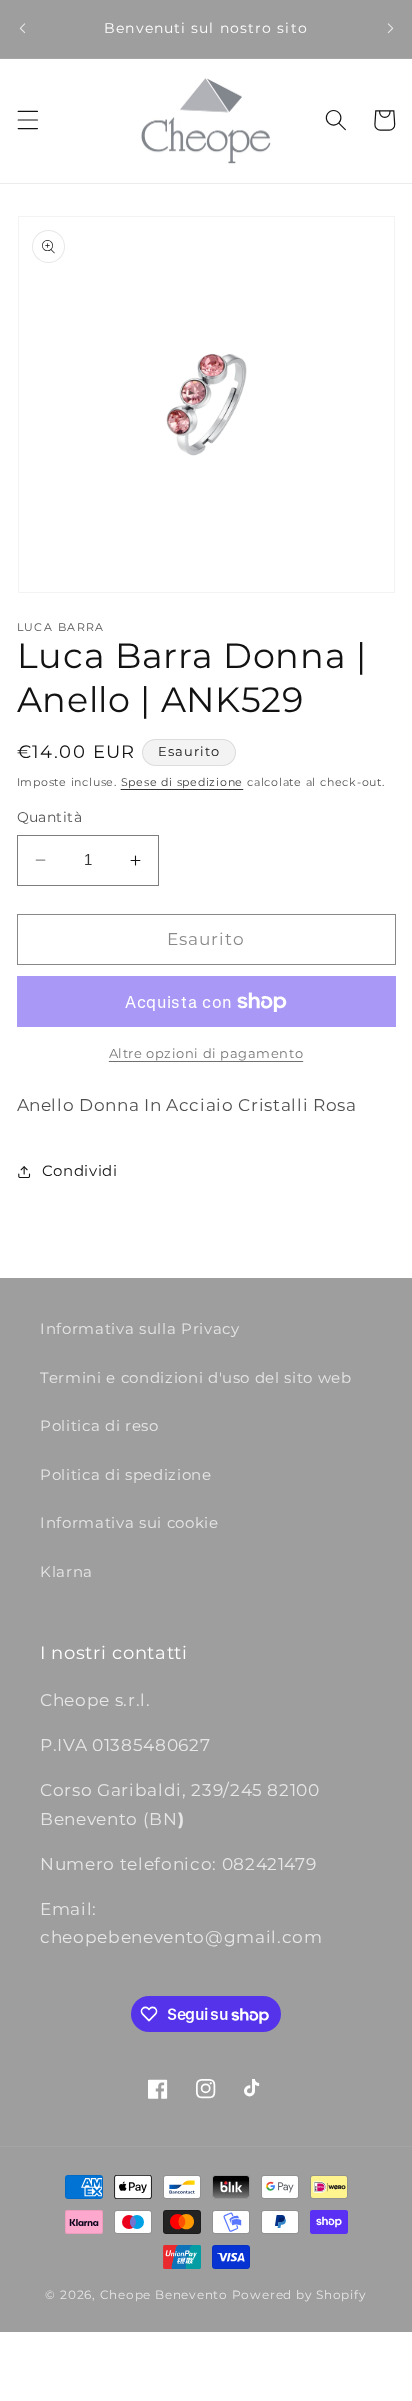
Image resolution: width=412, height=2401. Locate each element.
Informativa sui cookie (129, 1522)
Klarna (66, 1571)
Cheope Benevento (164, 2294)
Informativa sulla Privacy (140, 1328)
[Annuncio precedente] (22, 29)
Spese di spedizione (182, 782)
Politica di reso (99, 1425)
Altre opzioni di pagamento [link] (206, 1053)
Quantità (50, 817)
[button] (27, 120)
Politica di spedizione (126, 1474)
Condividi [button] (80, 1170)
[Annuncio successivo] (390, 29)
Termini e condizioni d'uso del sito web (196, 1377)
